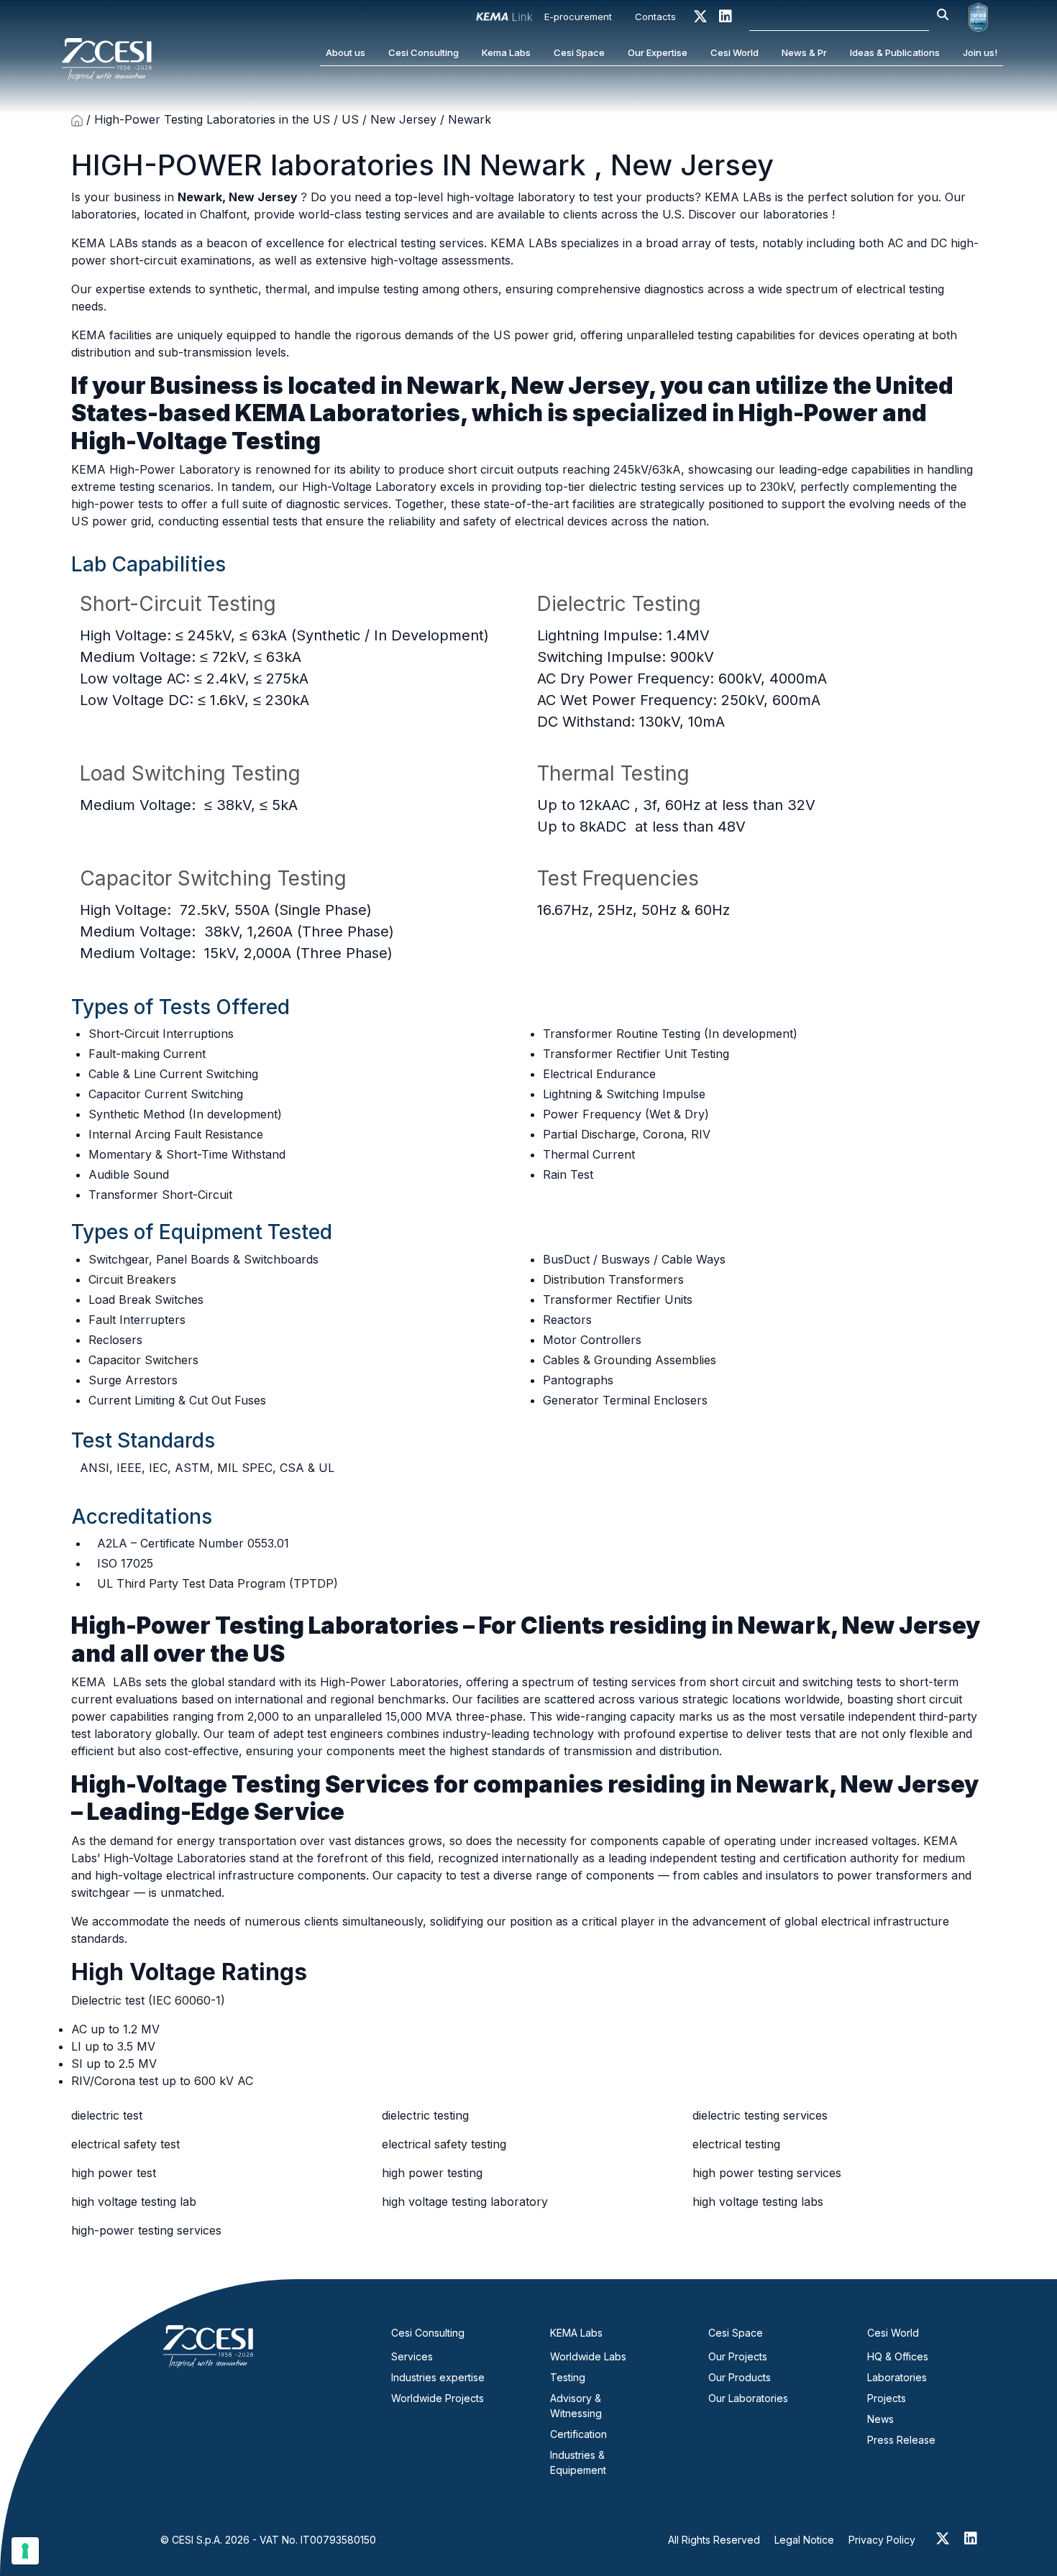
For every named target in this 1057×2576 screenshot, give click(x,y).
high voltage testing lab (134, 2202)
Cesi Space (579, 52)
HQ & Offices (898, 2356)
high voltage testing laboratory (465, 2202)
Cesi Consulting (424, 52)
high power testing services (767, 2173)
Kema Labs (506, 52)
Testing (568, 2377)
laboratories (356, 165)
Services (412, 2356)
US (350, 119)
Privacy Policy (882, 2540)
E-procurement (578, 17)
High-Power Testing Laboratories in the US (212, 119)
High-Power (810, 413)
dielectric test (107, 2115)
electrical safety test (125, 2144)
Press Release (901, 2440)
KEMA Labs (576, 2333)
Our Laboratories (748, 2398)
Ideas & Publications (895, 52)
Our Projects (738, 2356)
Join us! (980, 52)
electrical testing (736, 2144)
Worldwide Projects (438, 2398)
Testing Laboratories (339, 1625)
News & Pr (804, 52)
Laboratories (897, 2377)
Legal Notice (804, 2540)
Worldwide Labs (588, 2356)
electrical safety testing (444, 2144)
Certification (578, 2434)
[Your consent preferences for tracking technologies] (25, 2551)
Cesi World (735, 52)
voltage (137, 678)
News (880, 2419)
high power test (114, 2173)
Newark (537, 165)
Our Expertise (658, 52)
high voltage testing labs (758, 2202)
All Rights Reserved (714, 2540)
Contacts (655, 17)
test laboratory (113, 1734)
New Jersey (403, 119)
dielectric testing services (760, 2115)
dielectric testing (425, 2115)
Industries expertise (438, 2377)
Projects (887, 2398)
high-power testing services (146, 2230)
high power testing (432, 2173)
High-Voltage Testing (196, 441)
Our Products (740, 2377)
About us (346, 52)
